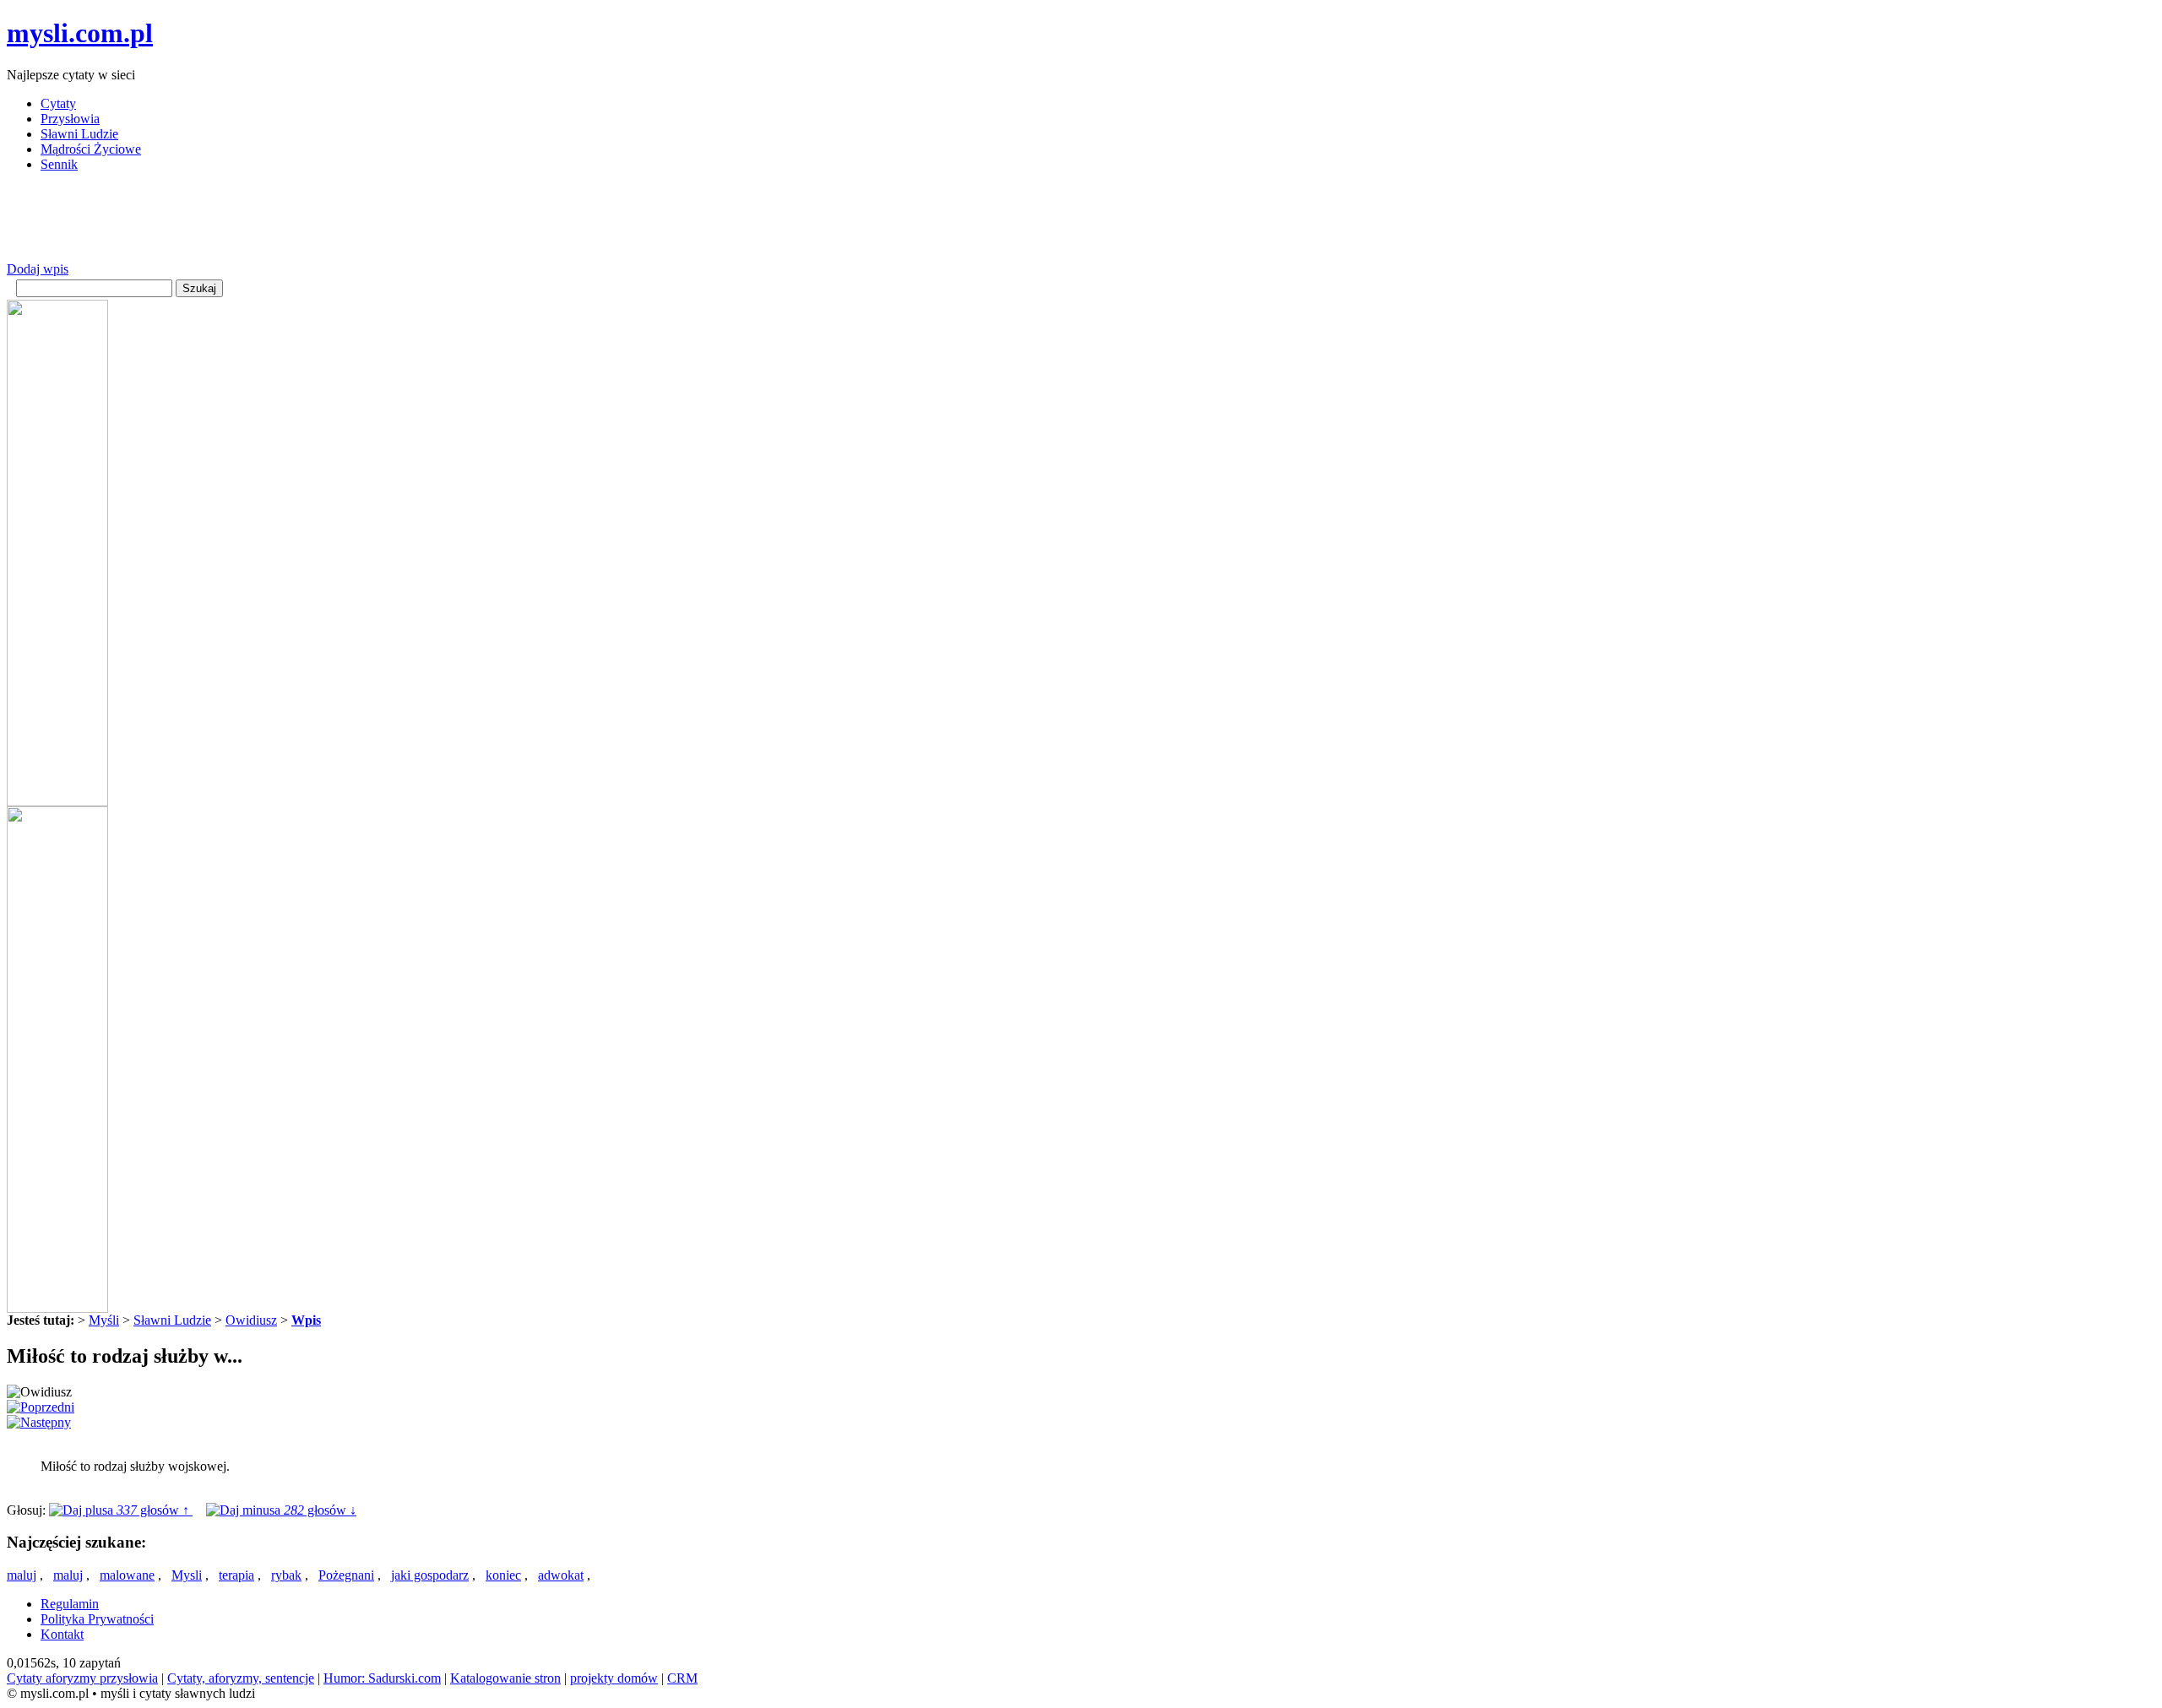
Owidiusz (251, 1320)
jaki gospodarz (430, 1575)
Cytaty (58, 103)
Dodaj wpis (38, 269)
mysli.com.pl (80, 33)
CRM (682, 1678)
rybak (286, 1575)
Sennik (59, 164)
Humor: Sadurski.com (382, 1678)
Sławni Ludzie (79, 134)
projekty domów (614, 1678)
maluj (22, 1575)
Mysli (187, 1575)
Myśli (104, 1320)
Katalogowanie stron (505, 1678)
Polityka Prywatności (97, 1619)
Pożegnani (346, 1575)
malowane (127, 1575)
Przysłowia (70, 119)
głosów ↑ (155, 1510)
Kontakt (62, 1634)
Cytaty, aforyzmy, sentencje (241, 1678)
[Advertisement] (314, 224)
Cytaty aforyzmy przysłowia (82, 1678)
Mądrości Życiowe (91, 149)
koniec (503, 1575)
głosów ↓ (320, 1510)
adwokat (561, 1575)
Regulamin (70, 1604)
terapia (236, 1575)
